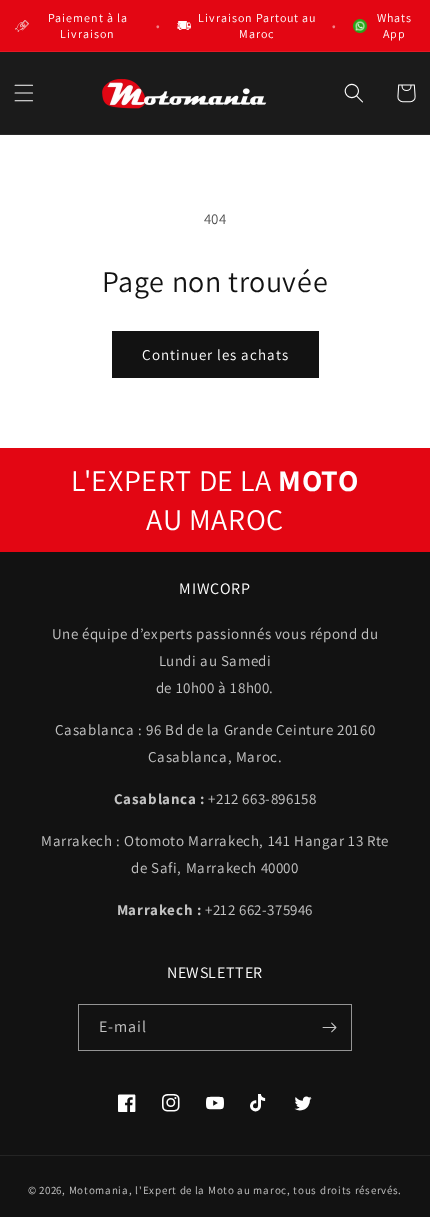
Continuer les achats (215, 354)
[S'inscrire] (329, 1027)
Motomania (99, 1190)
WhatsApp (394, 25)
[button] (24, 93)
